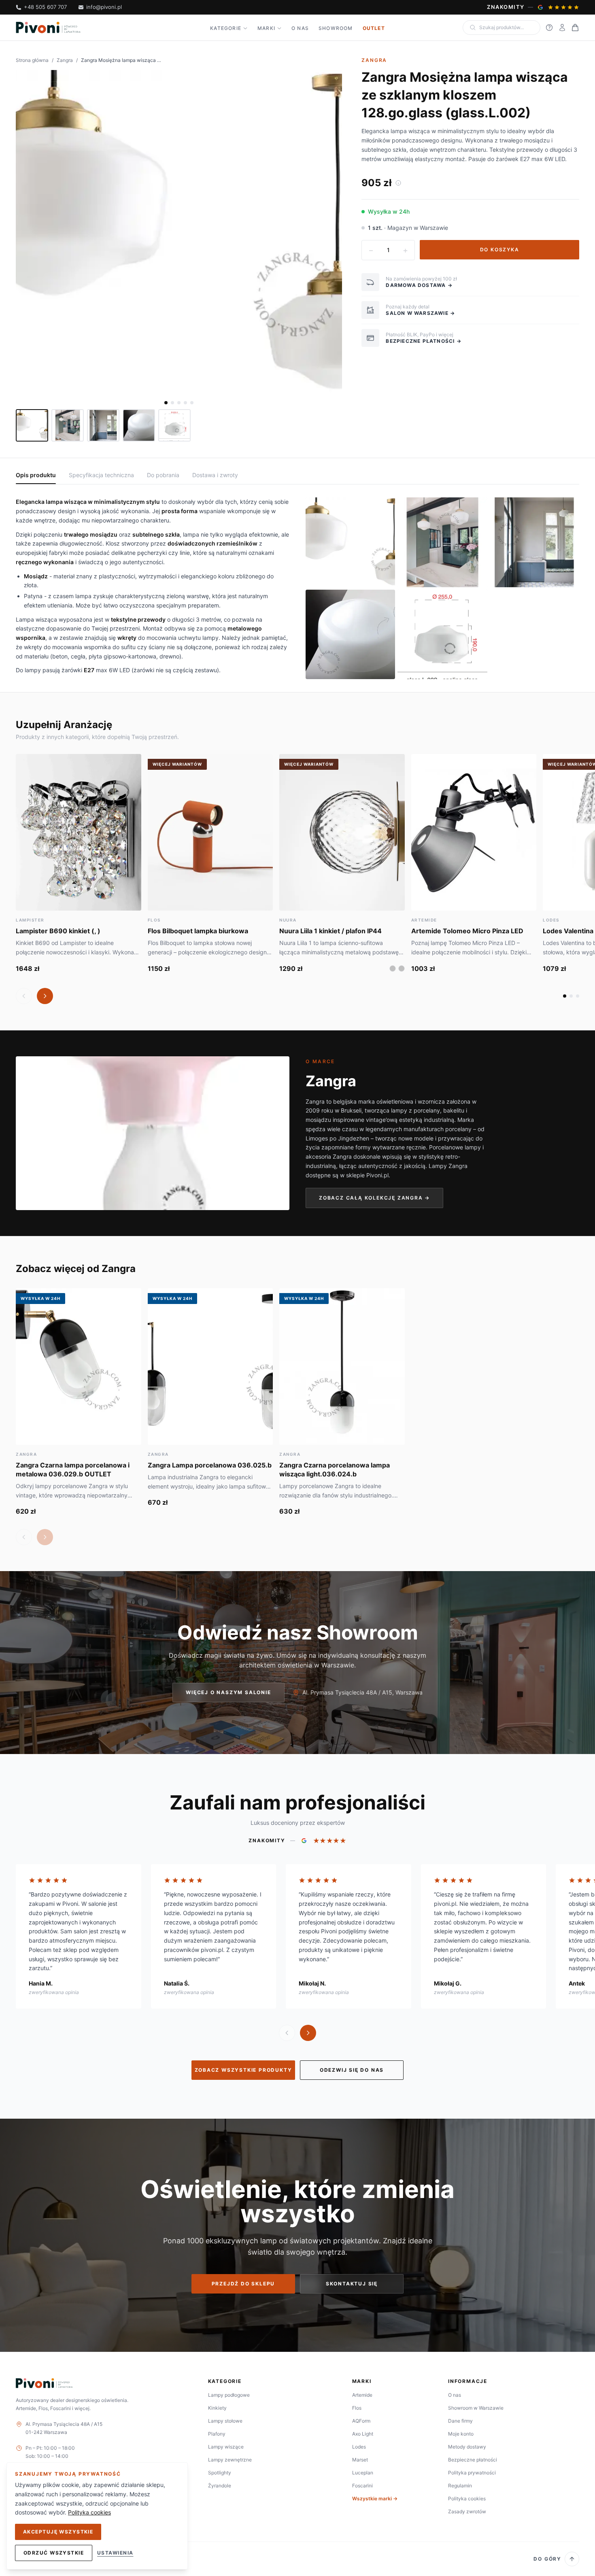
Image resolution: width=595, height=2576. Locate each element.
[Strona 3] (578, 996)
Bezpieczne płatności (473, 2460)
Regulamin (460, 2486)
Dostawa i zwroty (215, 475)
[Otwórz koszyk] (575, 28)
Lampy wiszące (226, 2447)
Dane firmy (460, 2421)
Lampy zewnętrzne (230, 2460)
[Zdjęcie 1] (166, 403)
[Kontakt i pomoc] (549, 28)
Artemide (362, 2395)
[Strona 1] (565, 996)
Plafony (217, 2434)
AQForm (361, 2421)
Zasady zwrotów (467, 2511)
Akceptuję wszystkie (58, 2532)
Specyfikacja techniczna (101, 475)
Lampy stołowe (225, 2421)
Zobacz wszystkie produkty (243, 2070)
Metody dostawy (467, 2447)
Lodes (359, 2447)
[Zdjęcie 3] (179, 403)
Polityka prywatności (472, 2473)
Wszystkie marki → (375, 2498)
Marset (360, 2460)
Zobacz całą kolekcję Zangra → (374, 1198)
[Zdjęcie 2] (172, 403)
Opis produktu (36, 475)
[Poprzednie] (24, 996)
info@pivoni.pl (104, 7)
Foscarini (362, 2486)
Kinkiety (217, 2408)
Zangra (65, 60)
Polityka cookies (467, 2498)
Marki (266, 28)
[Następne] (45, 996)
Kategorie (226, 28)
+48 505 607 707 (45, 7)
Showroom (336, 28)
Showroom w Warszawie (476, 2408)
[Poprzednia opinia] (287, 2033)
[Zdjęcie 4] (185, 403)
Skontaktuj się (352, 2284)
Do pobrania (163, 475)
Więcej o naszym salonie (228, 1692)
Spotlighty (220, 2473)
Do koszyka (500, 250)
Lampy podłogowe (229, 2395)
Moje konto (461, 2434)
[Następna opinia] (308, 2033)
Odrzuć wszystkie (54, 2553)
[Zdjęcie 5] (192, 403)
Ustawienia (115, 2553)
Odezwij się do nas (352, 2070)
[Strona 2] (571, 996)
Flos (357, 2408)
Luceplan (363, 2473)
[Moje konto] (562, 28)
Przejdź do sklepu (243, 2284)
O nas (300, 28)
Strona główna (32, 60)
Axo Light (363, 2434)
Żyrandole (220, 2486)
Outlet (374, 28)
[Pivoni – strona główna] (48, 28)
